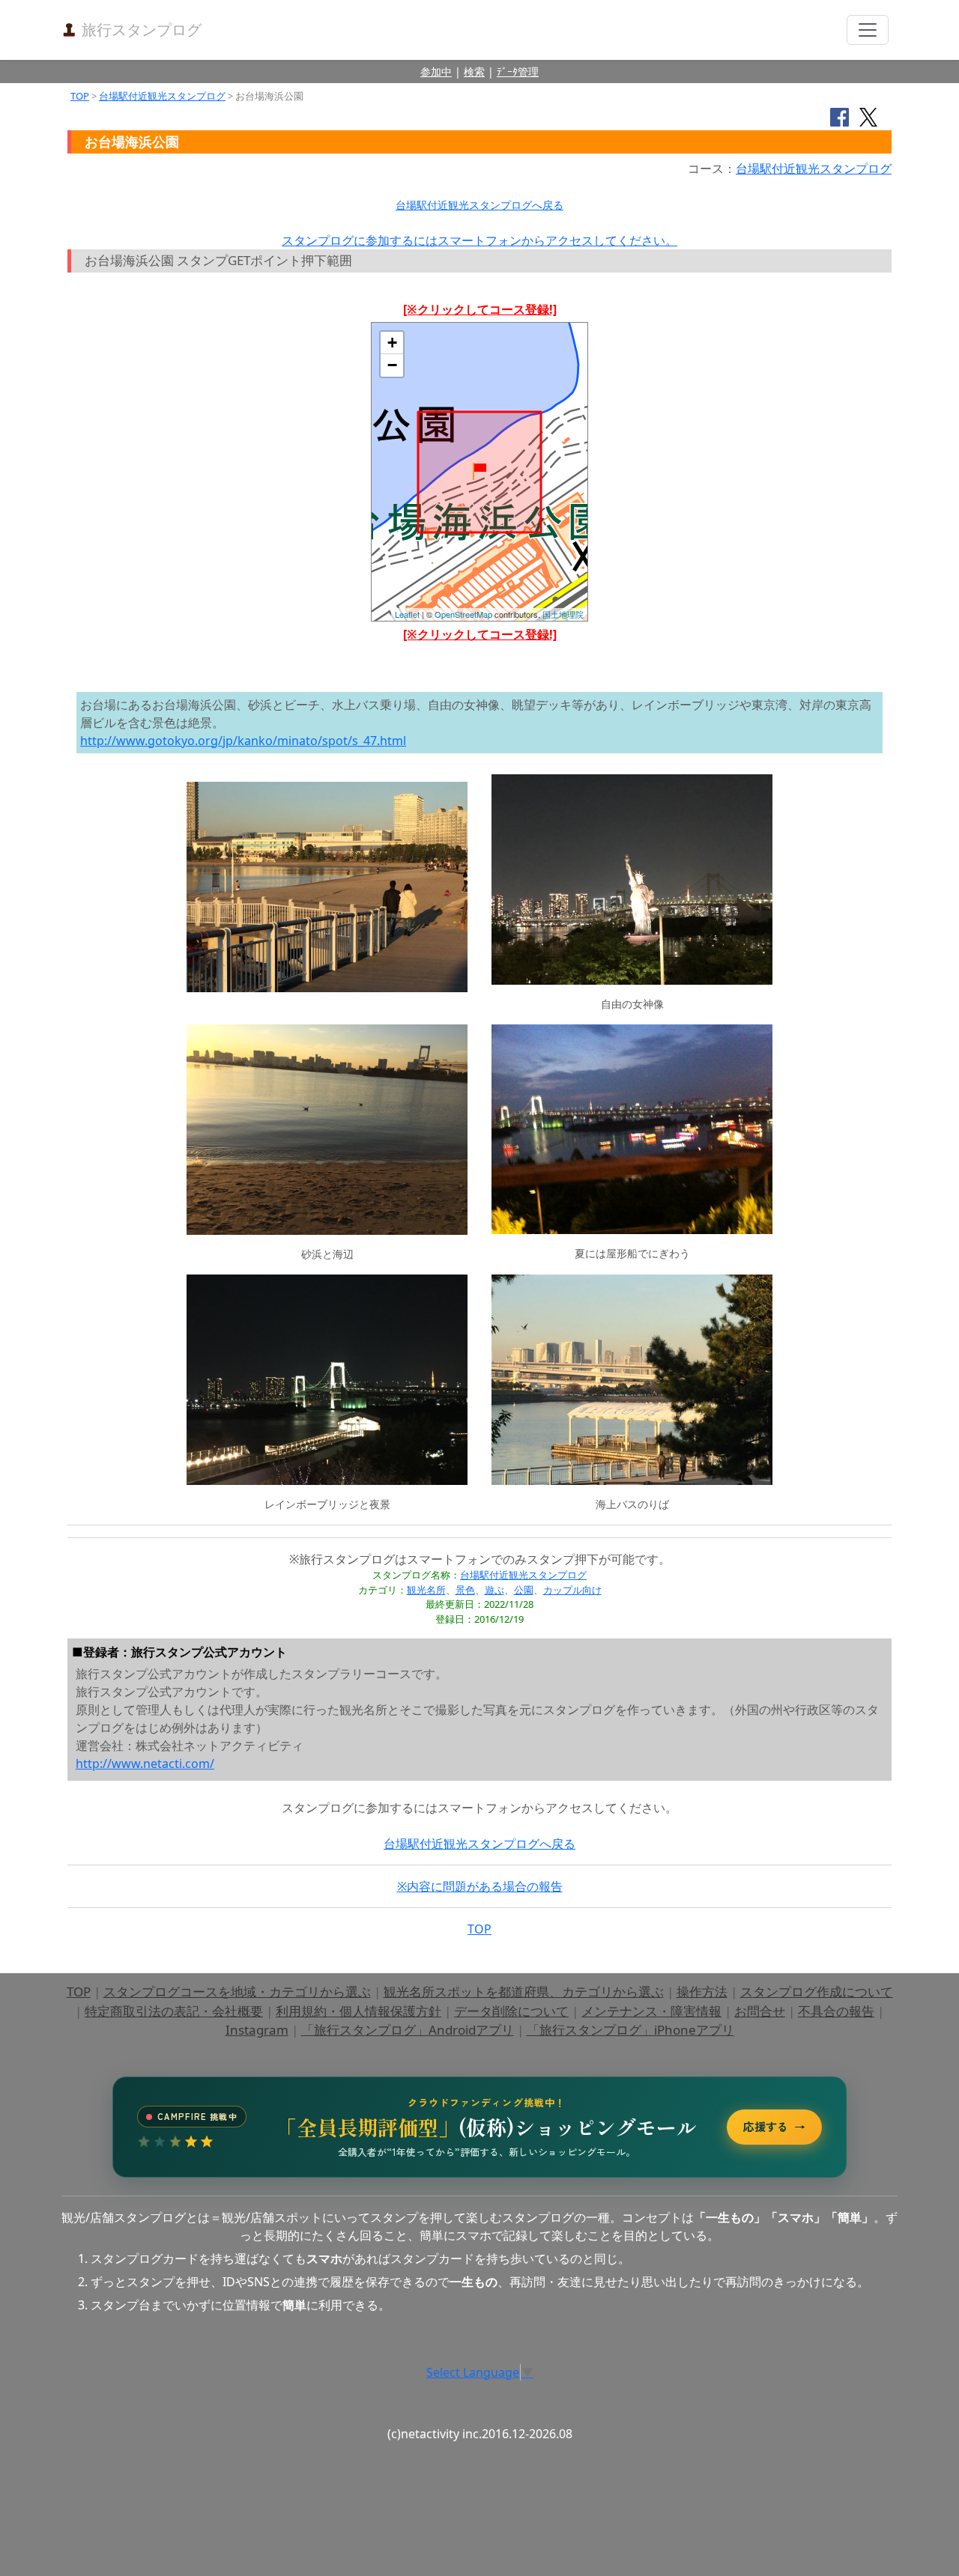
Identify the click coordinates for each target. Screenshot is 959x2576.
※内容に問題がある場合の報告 (480, 1886)
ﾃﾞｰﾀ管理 (518, 72)
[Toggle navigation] (868, 30)
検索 (474, 72)
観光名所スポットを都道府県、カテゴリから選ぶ (524, 1992)
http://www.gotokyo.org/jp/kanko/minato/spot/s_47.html (243, 741)
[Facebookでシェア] (839, 116)
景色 (465, 1590)
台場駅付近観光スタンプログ (162, 96)
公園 (524, 1590)
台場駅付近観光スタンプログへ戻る (479, 205)
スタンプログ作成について (817, 1992)
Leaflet (407, 614)
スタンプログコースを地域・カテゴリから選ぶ (237, 1992)
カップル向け (572, 1590)
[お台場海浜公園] (479, 471)
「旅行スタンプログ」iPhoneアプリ (630, 2030)
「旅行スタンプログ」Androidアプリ (408, 2030)
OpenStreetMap (463, 614)
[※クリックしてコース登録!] (480, 309)
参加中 (436, 72)
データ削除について (511, 2011)
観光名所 (426, 1590)
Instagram (257, 2030)
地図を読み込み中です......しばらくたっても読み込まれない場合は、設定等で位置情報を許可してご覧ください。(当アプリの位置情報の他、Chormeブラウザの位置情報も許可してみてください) (479, 477)
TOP (80, 96)
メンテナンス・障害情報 (651, 2011)
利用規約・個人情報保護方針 (359, 2011)
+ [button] (392, 343)
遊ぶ (494, 1590)
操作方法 (702, 1992)
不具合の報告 (836, 2011)
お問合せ (760, 2011)
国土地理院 (563, 614)
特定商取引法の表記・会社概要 (174, 2011)
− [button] (392, 365)
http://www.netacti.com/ (145, 1764)
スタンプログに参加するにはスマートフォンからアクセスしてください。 (479, 240)
